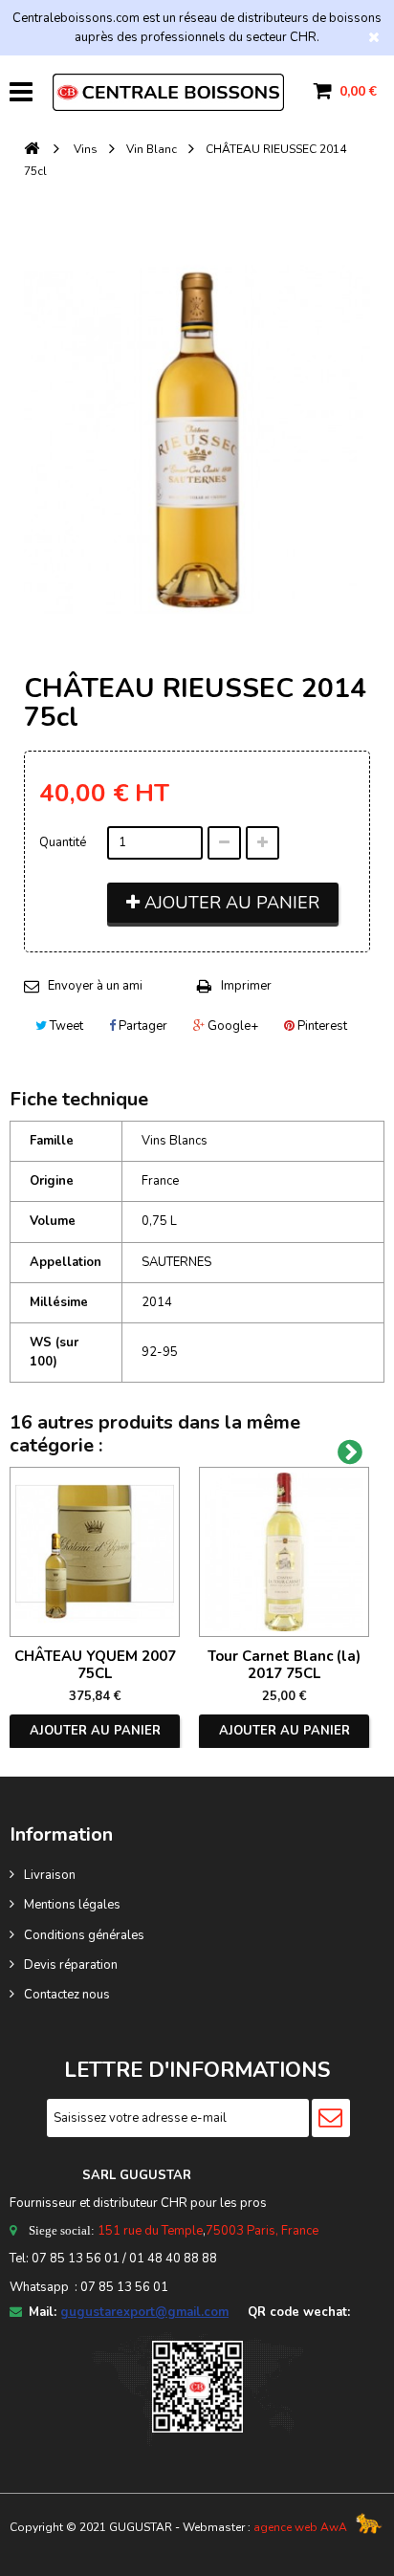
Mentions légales (72, 1905)
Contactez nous (67, 1995)
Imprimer (246, 986)
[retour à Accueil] (32, 150)
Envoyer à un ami (95, 986)
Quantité (63, 842)
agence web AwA (300, 2527)
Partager (142, 1026)
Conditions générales (84, 1935)
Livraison (50, 1875)
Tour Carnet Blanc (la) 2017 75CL (284, 1665)
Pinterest (321, 1026)
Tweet (65, 1026)
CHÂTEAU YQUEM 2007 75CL (95, 1665)
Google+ (231, 1026)
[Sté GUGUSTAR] (168, 92)
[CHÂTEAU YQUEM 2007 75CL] (95, 1552)
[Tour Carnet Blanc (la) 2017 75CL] (284, 1552)
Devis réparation (71, 1965)
